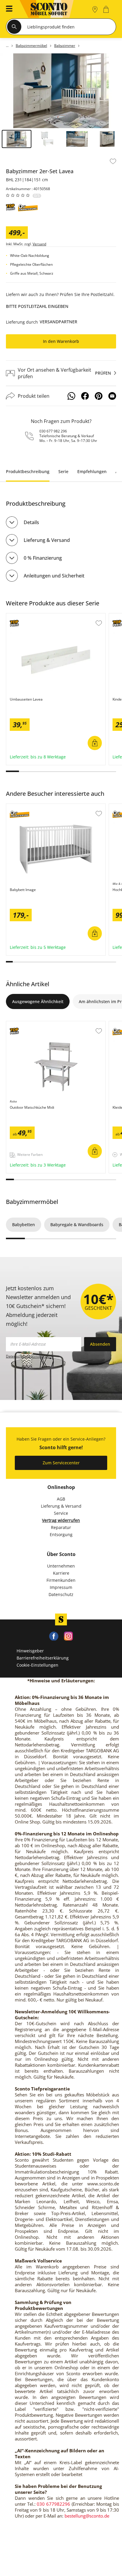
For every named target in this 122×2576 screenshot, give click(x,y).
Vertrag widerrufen (61, 1520)
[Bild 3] (77, 139)
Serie (63, 471)
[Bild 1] (17, 139)
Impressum (61, 1587)
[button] (7, 9)
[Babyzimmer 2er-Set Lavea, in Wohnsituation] (61, 91)
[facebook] (54, 1636)
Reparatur (61, 1527)
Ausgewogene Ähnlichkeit (38, 1001)
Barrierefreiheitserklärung (43, 1658)
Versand (39, 244)
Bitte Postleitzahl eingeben (37, 306)
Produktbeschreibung (28, 471)
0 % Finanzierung (43, 558)
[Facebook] (85, 396)
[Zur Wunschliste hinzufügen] (113, 161)
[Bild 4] (107, 139)
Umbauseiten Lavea (26, 616)
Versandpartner (58, 322)
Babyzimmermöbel (32, 1202)
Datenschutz (61, 1594)
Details (31, 522)
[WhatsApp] (71, 396)
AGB (61, 1499)
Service (61, 1513)
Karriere (61, 1573)
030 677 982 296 (53, 431)
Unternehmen (61, 1566)
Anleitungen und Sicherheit (54, 576)
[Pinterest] (99, 396)
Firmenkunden (61, 1580)
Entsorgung (61, 1534)
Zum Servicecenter (61, 1463)
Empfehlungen (92, 471)
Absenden (100, 1344)
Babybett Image (22, 807)
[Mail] (112, 396)
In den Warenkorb (61, 341)
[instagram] (68, 1636)
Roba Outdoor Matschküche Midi (40, 1024)
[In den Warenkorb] (95, 743)
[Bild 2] (47, 139)
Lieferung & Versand (47, 540)
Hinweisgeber (30, 1651)
